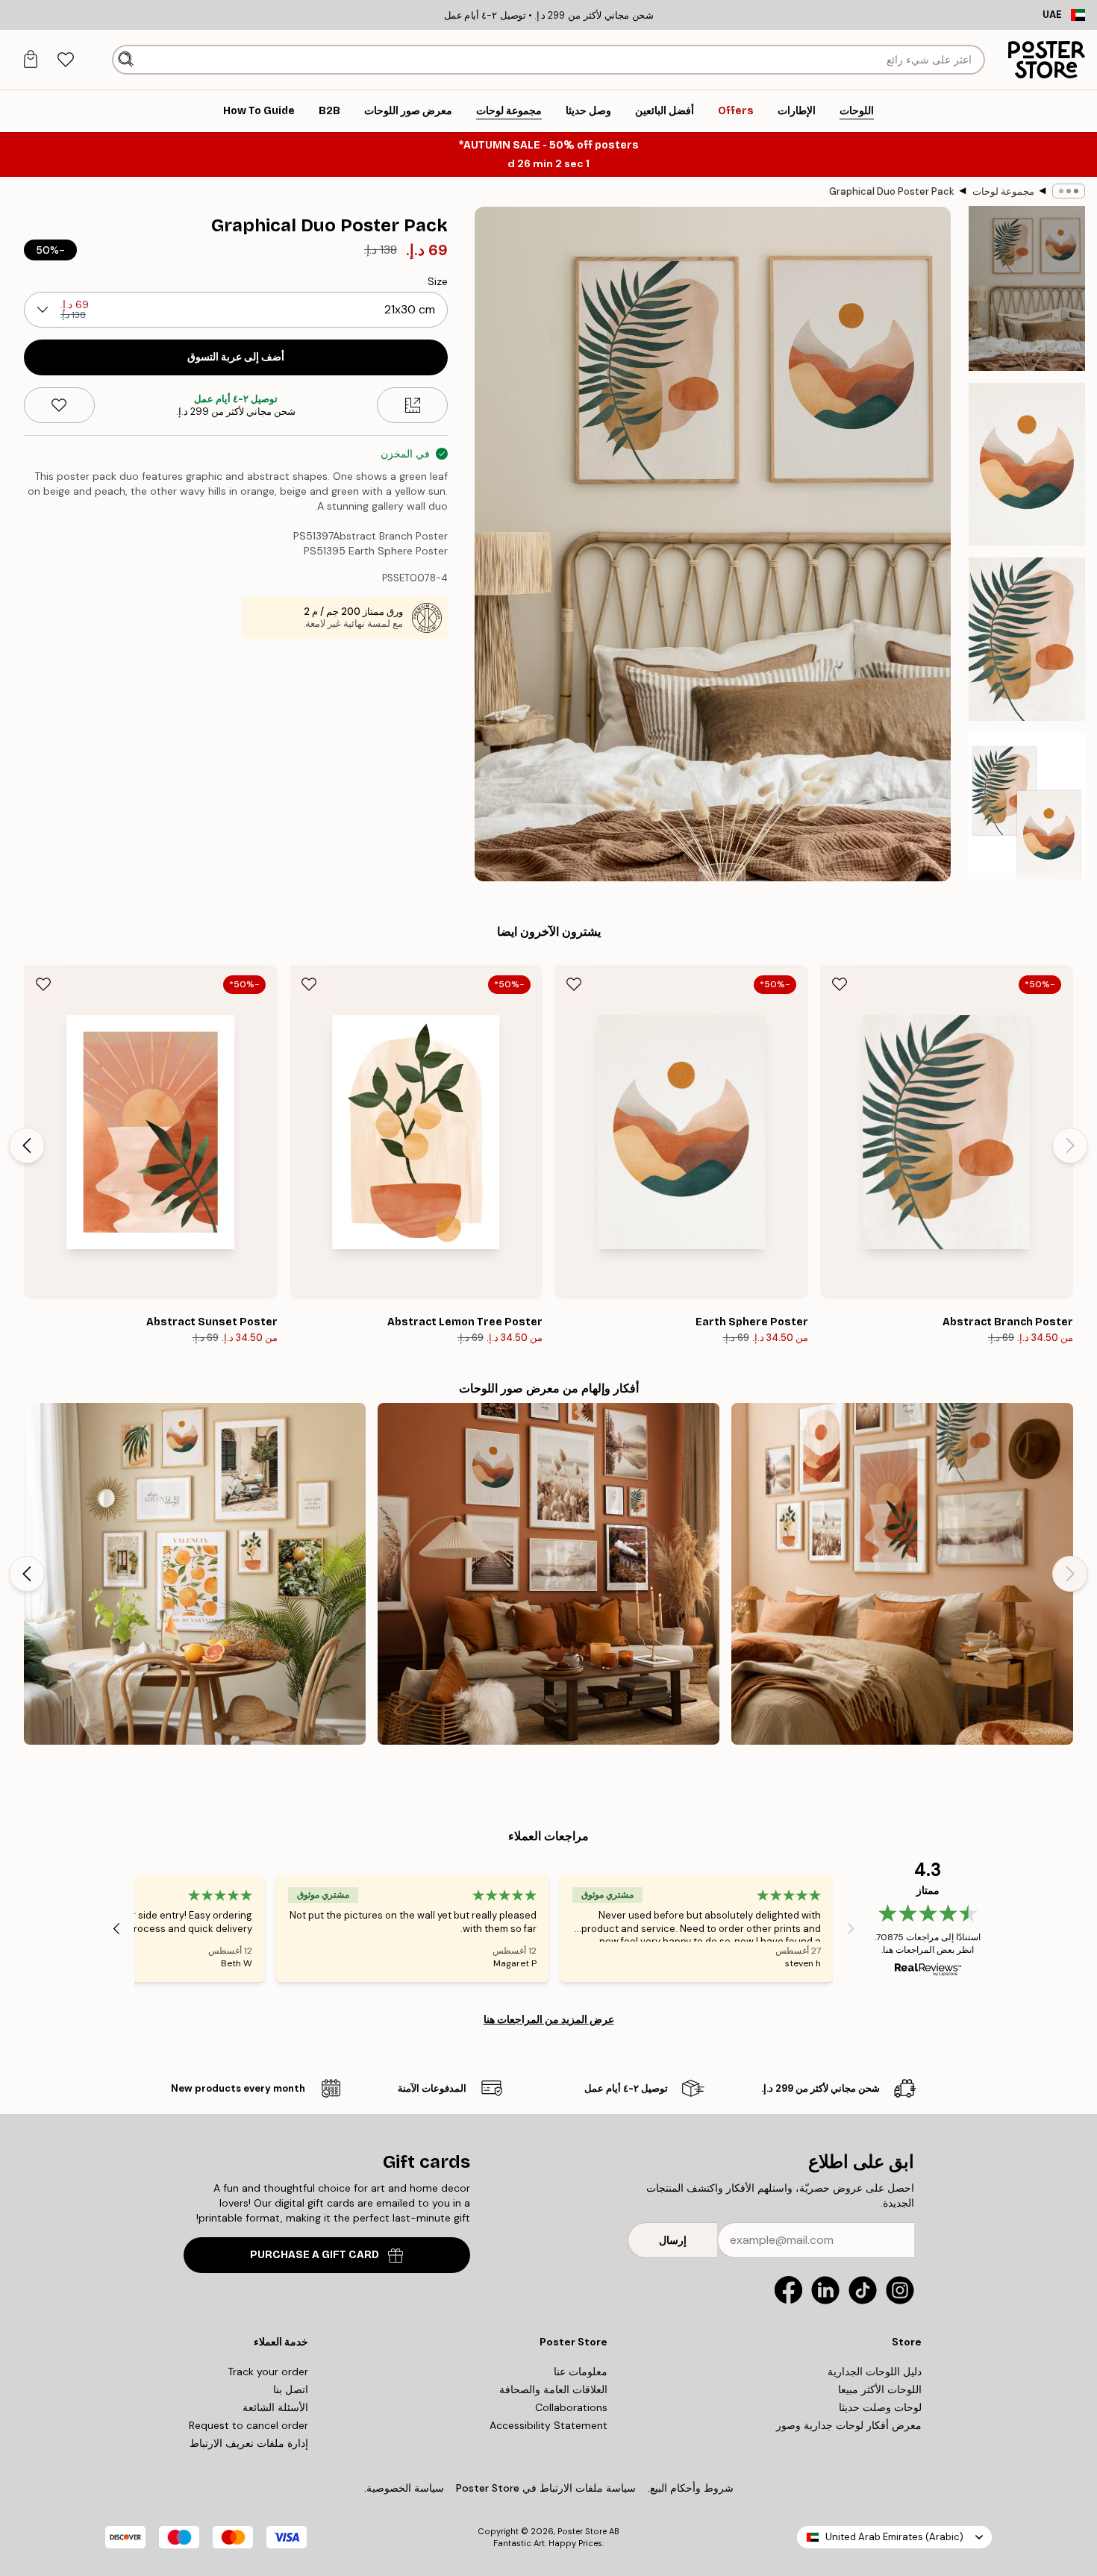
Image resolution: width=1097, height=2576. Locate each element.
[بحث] (126, 60)
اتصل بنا (291, 2389)
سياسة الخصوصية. (404, 2488)
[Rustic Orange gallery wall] (548, 1574)
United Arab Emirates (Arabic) (894, 2537)
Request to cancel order (249, 2425)
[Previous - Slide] (1070, 1145)
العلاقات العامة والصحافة (553, 2389)
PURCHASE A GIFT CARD (315, 2255)
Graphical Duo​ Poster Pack (892, 191)
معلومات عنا (581, 2372)
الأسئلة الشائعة (275, 2407)
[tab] (65, 60)
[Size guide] (412, 405)
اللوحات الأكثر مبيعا (880, 2389)
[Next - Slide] (27, 1145)
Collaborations (571, 2407)
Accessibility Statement (548, 2425)
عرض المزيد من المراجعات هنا (549, 2019)
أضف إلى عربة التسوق (236, 357)
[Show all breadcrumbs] (1069, 191)
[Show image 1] (1027, 288)
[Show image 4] (1027, 814)
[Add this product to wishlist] (59, 405)
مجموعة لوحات (1003, 191)
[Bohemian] (902, 1574)
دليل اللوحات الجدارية (875, 2372)
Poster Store (582, 2531)
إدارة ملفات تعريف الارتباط (249, 2443)
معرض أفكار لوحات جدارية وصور (849, 2425)
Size (438, 281)
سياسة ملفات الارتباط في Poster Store (546, 2488)
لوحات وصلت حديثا (880, 2407)
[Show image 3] (1027, 639)
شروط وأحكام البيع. (691, 2488)
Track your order (268, 2372)
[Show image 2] (1027, 464)
